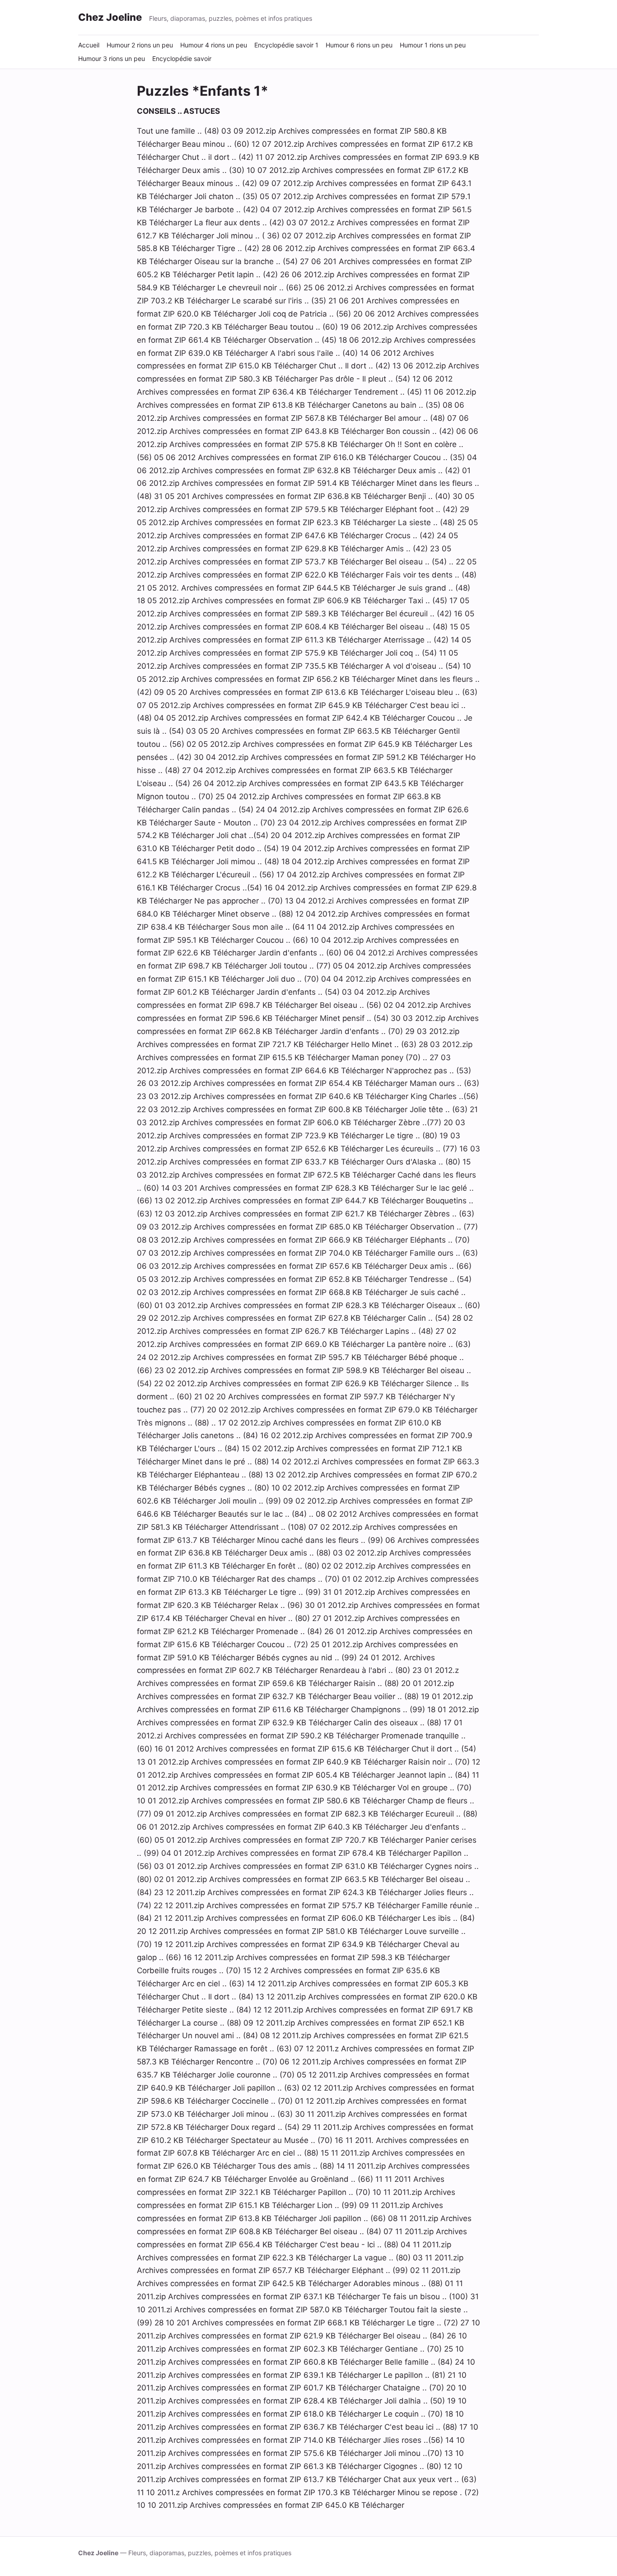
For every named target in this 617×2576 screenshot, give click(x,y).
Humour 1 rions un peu (433, 45)
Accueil (89, 45)
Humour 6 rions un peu (359, 45)
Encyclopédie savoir (182, 58)
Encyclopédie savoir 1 (286, 45)
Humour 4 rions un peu (214, 45)
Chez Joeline (110, 17)
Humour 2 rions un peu (140, 45)
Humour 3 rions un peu (112, 58)
